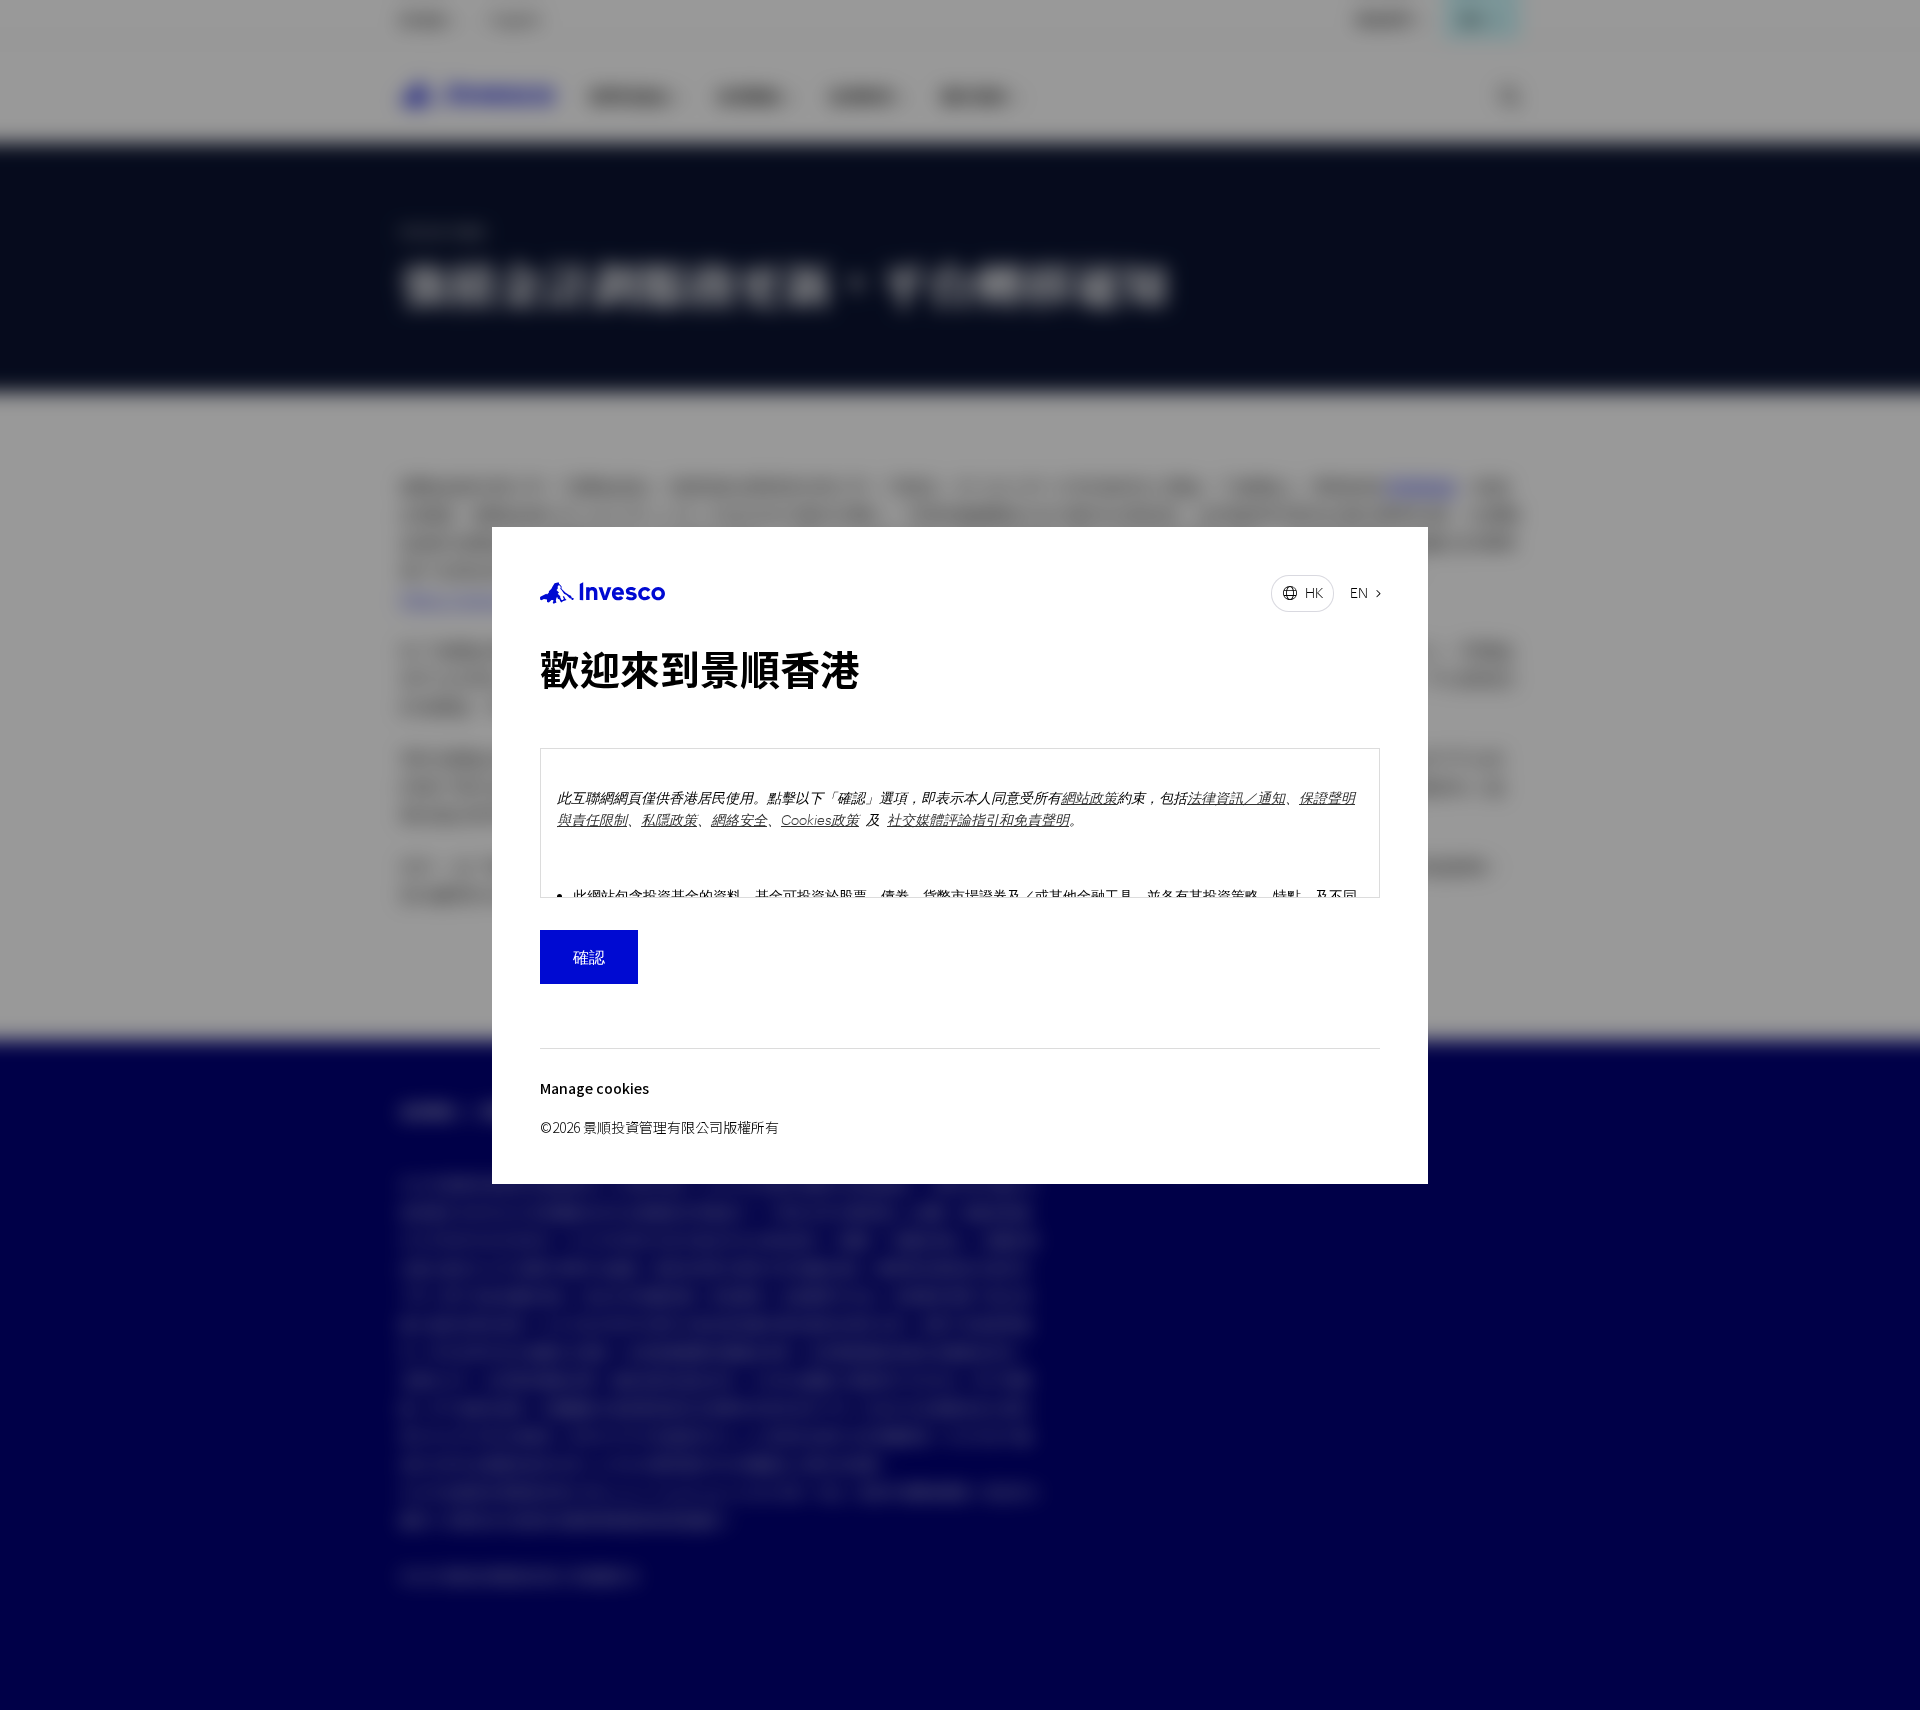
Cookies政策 (820, 819)
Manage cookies (594, 1088)
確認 (589, 956)
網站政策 (1089, 797)
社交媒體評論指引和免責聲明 (978, 819)
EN (1359, 592)
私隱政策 (669, 819)
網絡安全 (739, 819)
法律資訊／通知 (1236, 797)
